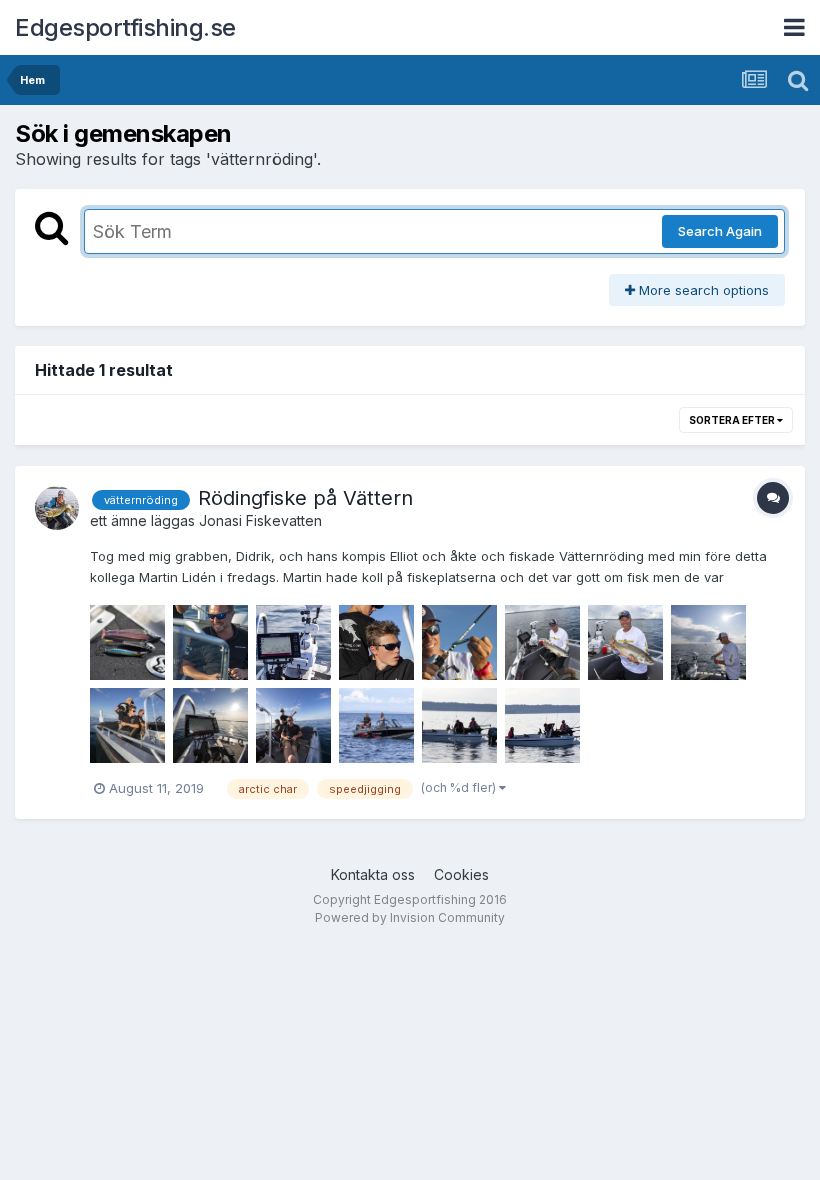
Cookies (461, 874)
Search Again (720, 231)
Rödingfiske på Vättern (305, 498)
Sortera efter (733, 420)
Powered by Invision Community (410, 917)
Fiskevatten (284, 520)
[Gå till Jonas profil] (57, 508)
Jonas (219, 520)
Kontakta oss (373, 874)
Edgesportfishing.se (125, 27)
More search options (702, 290)
